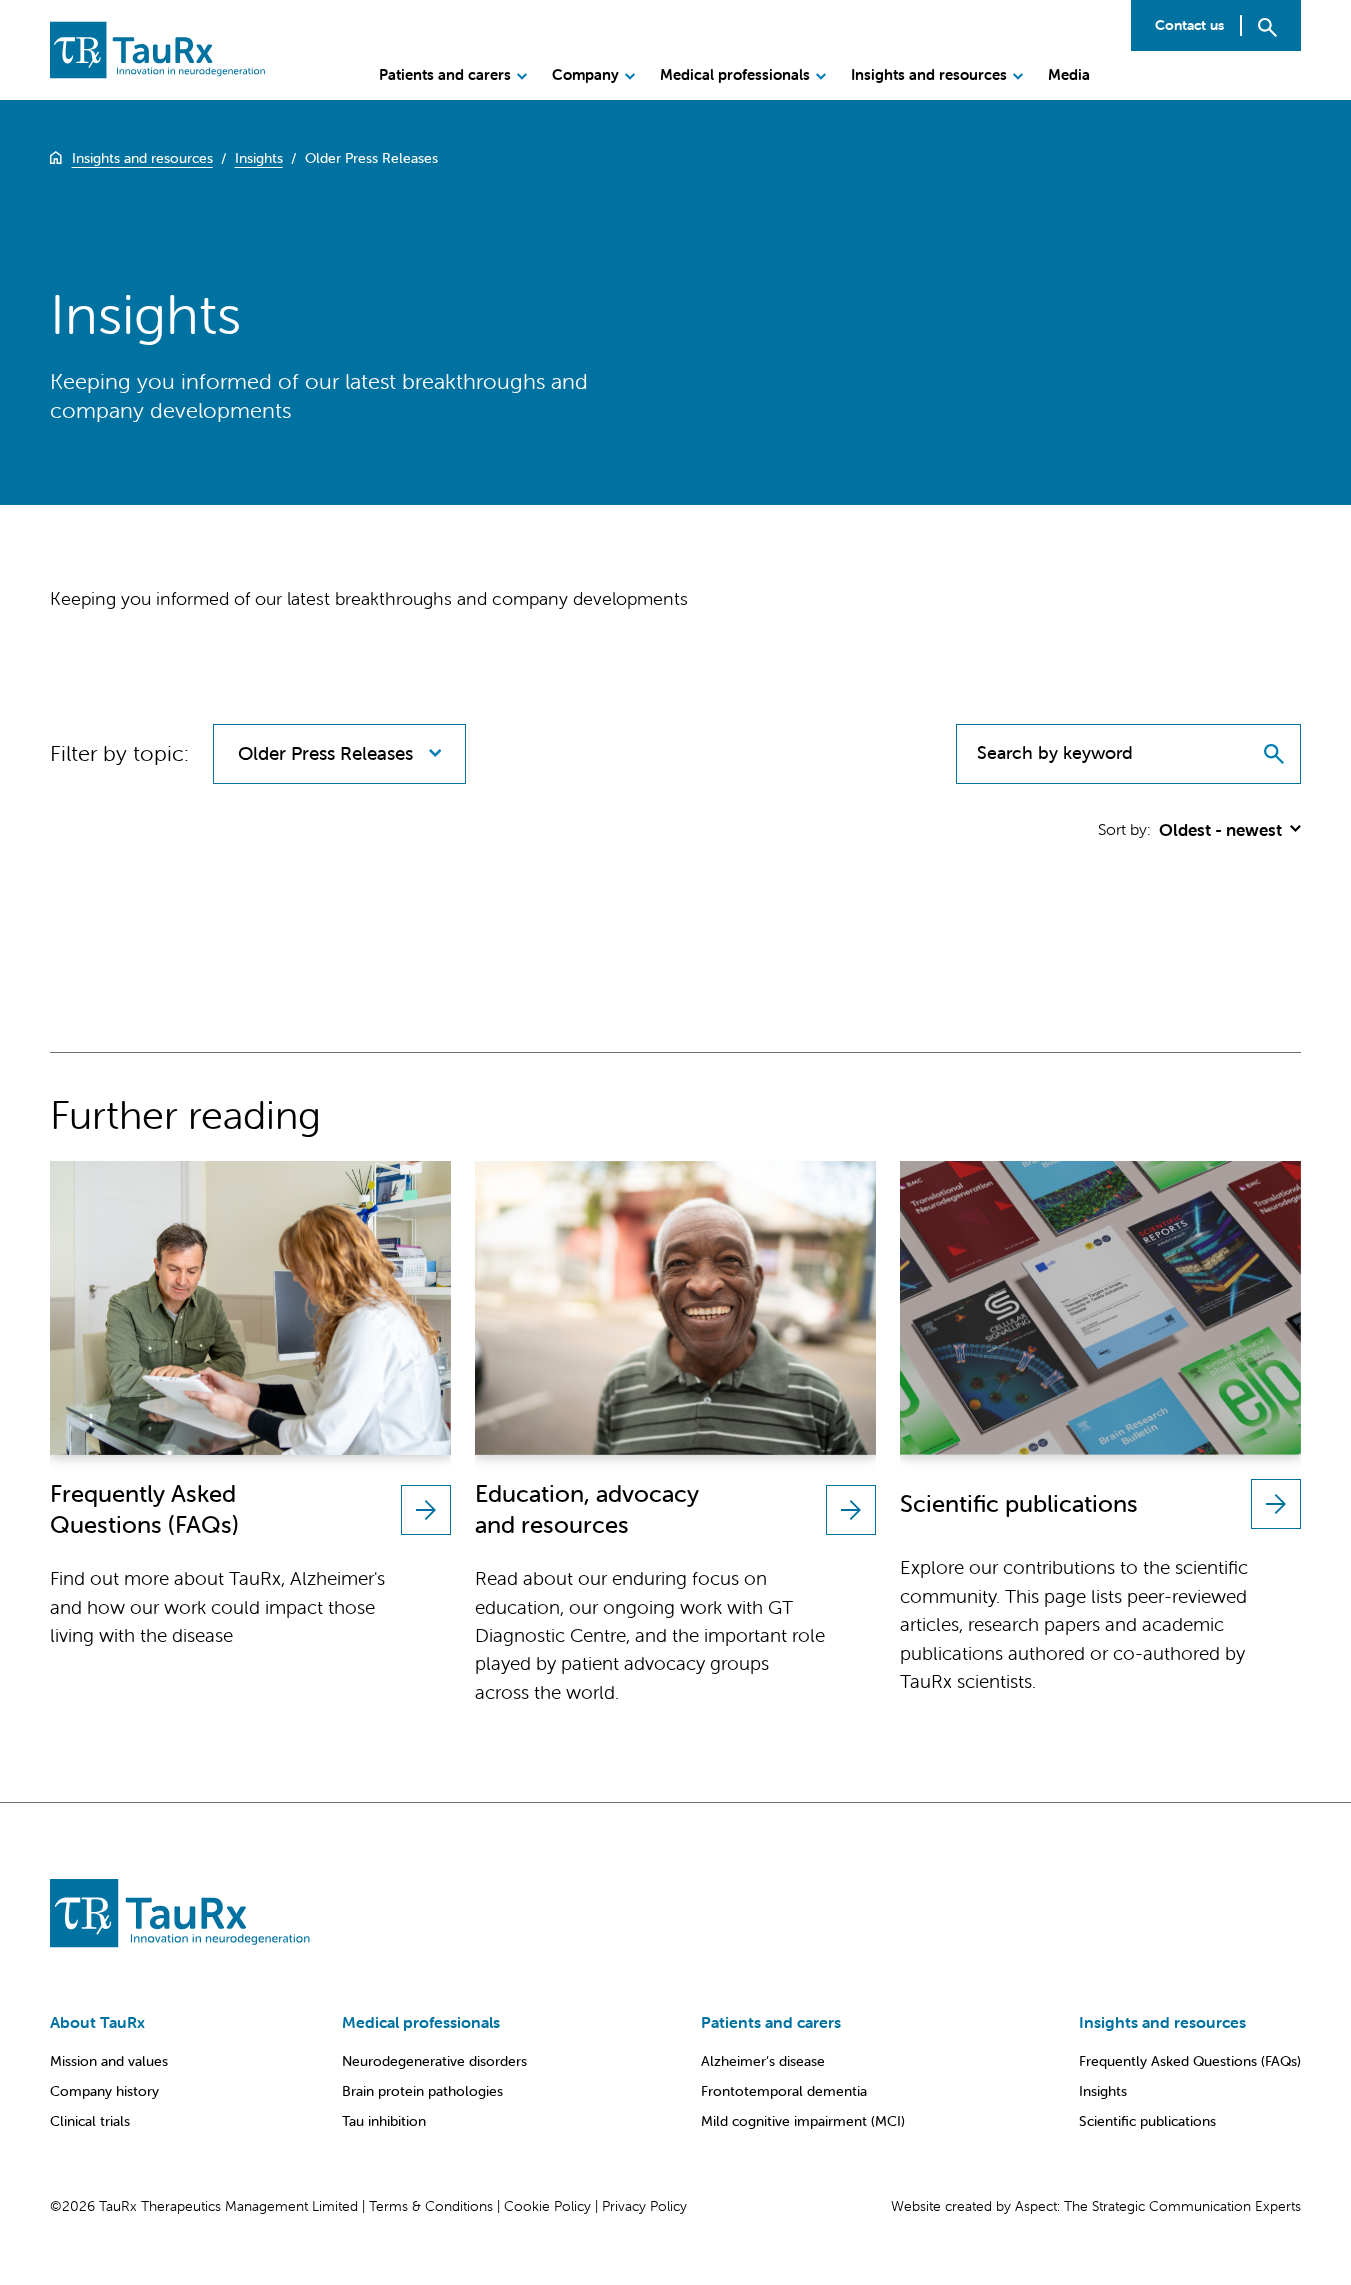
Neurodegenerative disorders (434, 2061)
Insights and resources (929, 74)
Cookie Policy (547, 2206)
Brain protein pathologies (422, 2091)
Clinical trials (90, 2121)
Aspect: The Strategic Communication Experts (1158, 2206)
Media (1069, 74)
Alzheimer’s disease (763, 2061)
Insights (1103, 2091)
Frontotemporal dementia (784, 2091)
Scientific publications (1147, 2121)
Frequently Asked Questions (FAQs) (1190, 2061)
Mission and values (109, 2061)
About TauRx (97, 2022)
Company (585, 74)
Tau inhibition (384, 2121)
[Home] (56, 158)
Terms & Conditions (431, 2206)
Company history (104, 2091)
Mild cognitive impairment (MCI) (803, 2121)
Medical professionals (735, 74)
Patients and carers (445, 74)
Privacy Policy (644, 2206)
